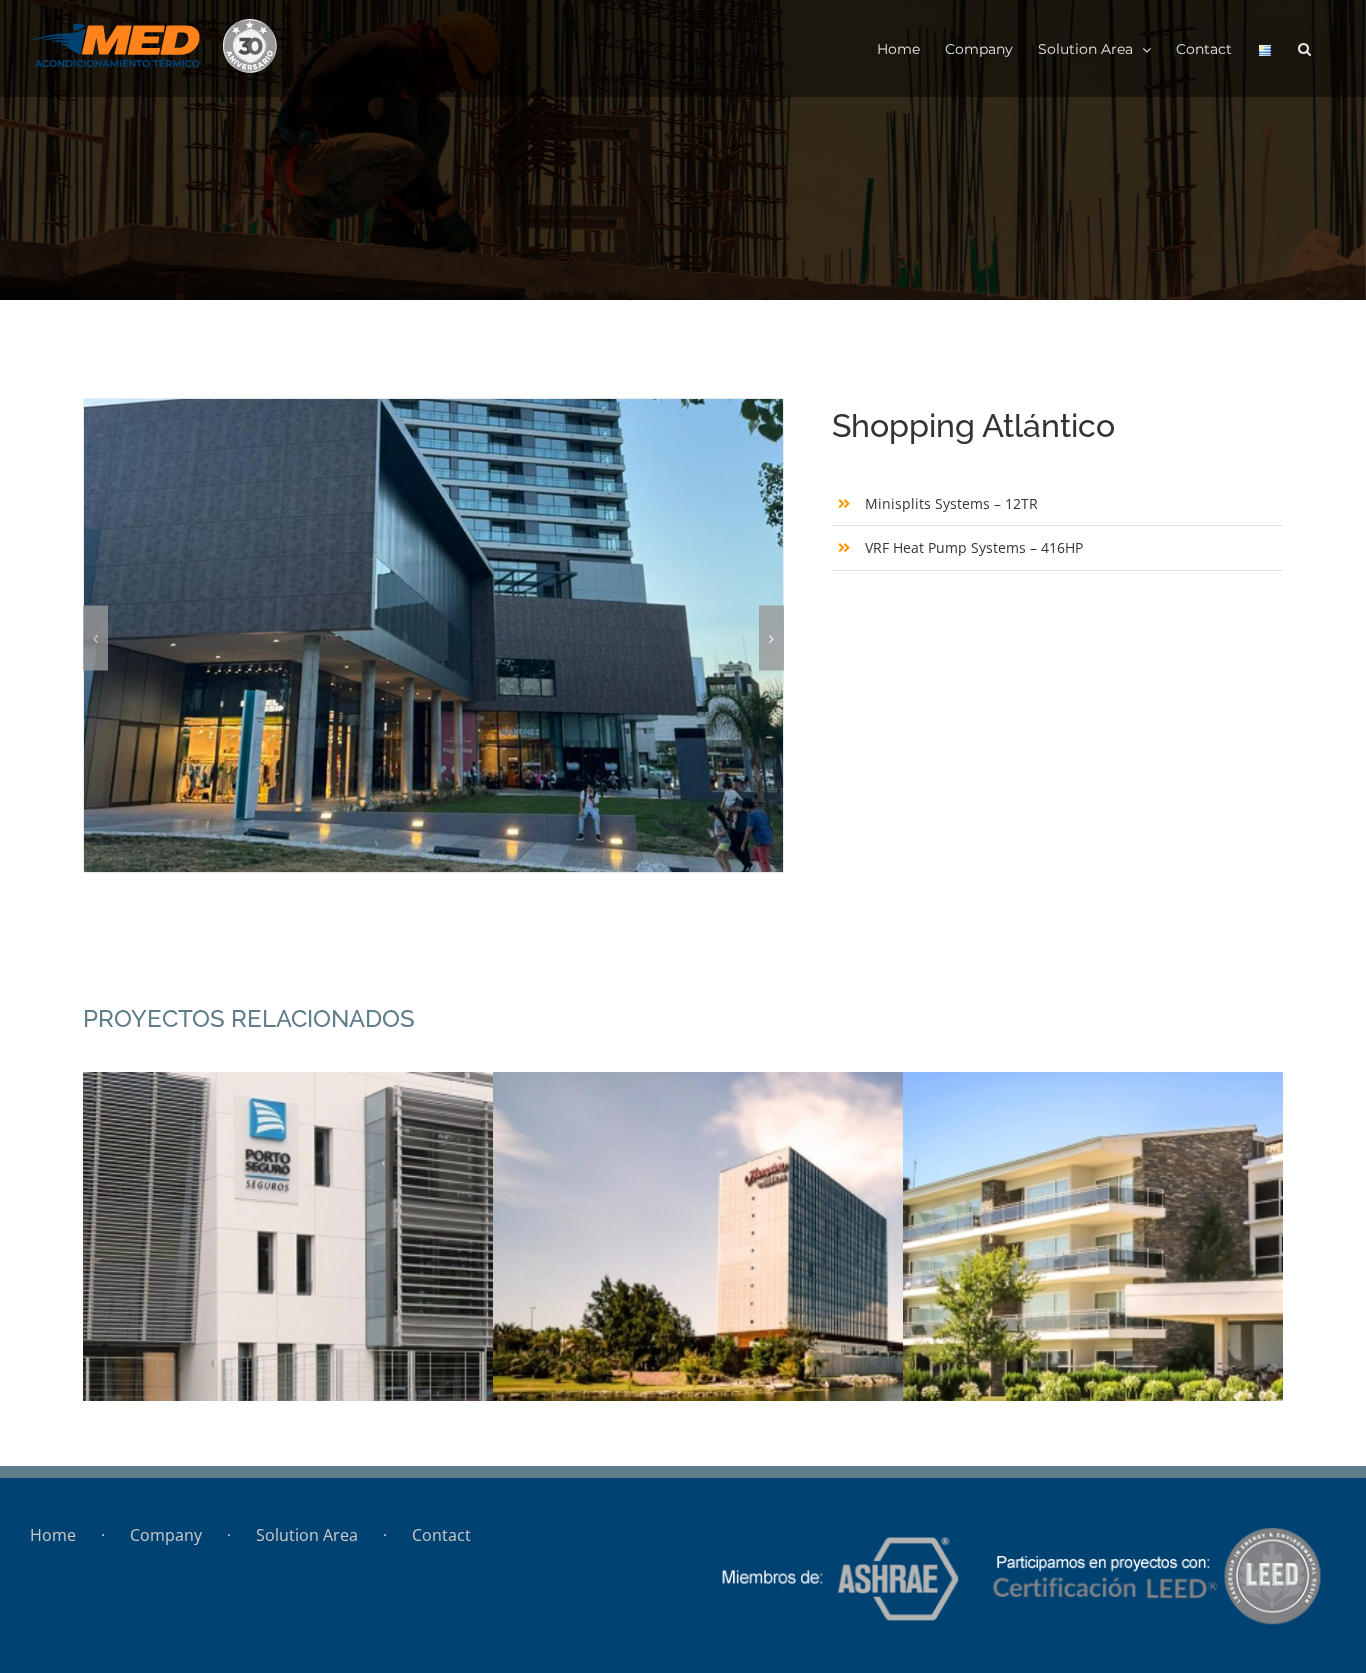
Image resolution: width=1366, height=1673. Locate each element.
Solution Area (307, 1535)
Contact (441, 1535)
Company (166, 1535)
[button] (1304, 48)
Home (53, 1535)
